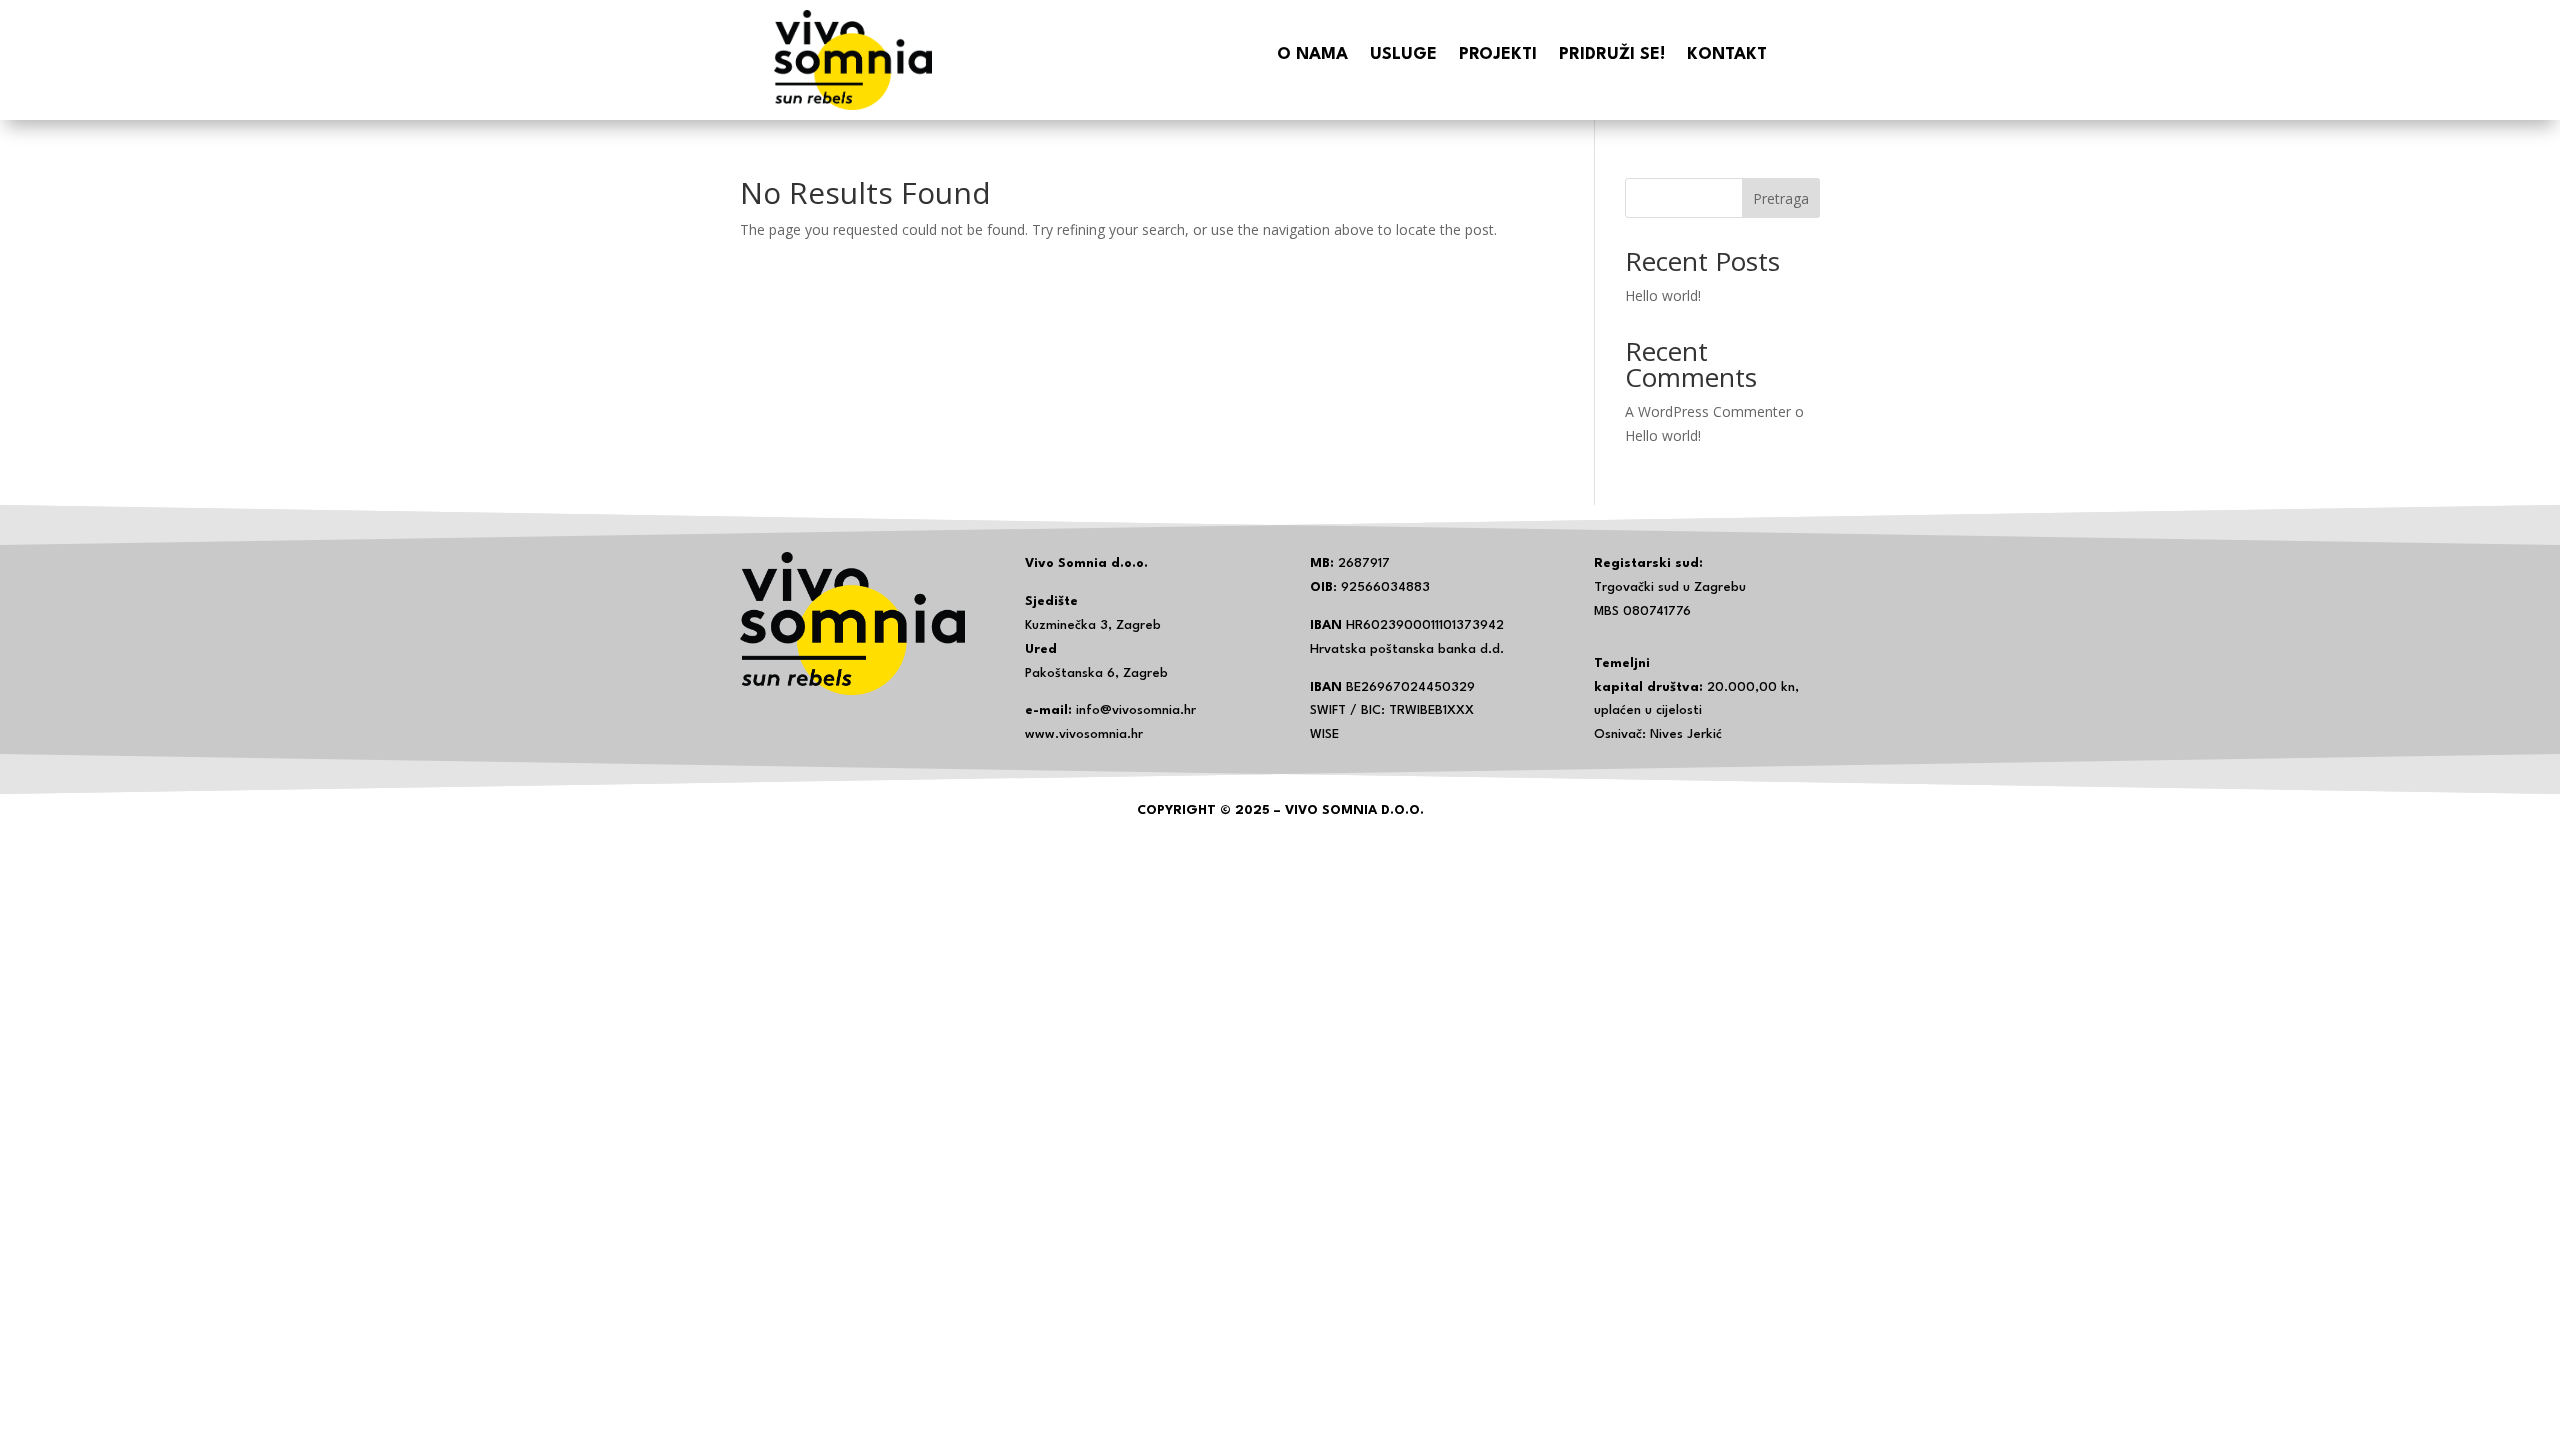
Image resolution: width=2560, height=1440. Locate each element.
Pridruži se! (1612, 55)
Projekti (1498, 55)
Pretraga (1781, 198)
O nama (1312, 55)
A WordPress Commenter (1708, 411)
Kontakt (1727, 55)
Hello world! (1663, 295)
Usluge (1403, 55)
